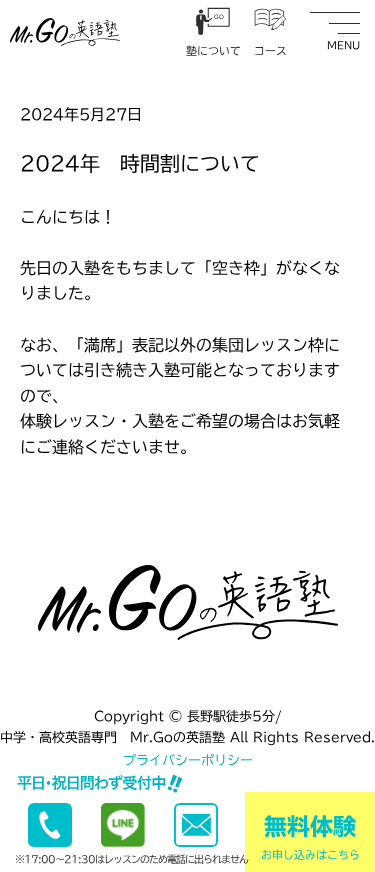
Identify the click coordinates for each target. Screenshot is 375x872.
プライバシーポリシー (188, 760)
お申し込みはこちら (310, 837)
